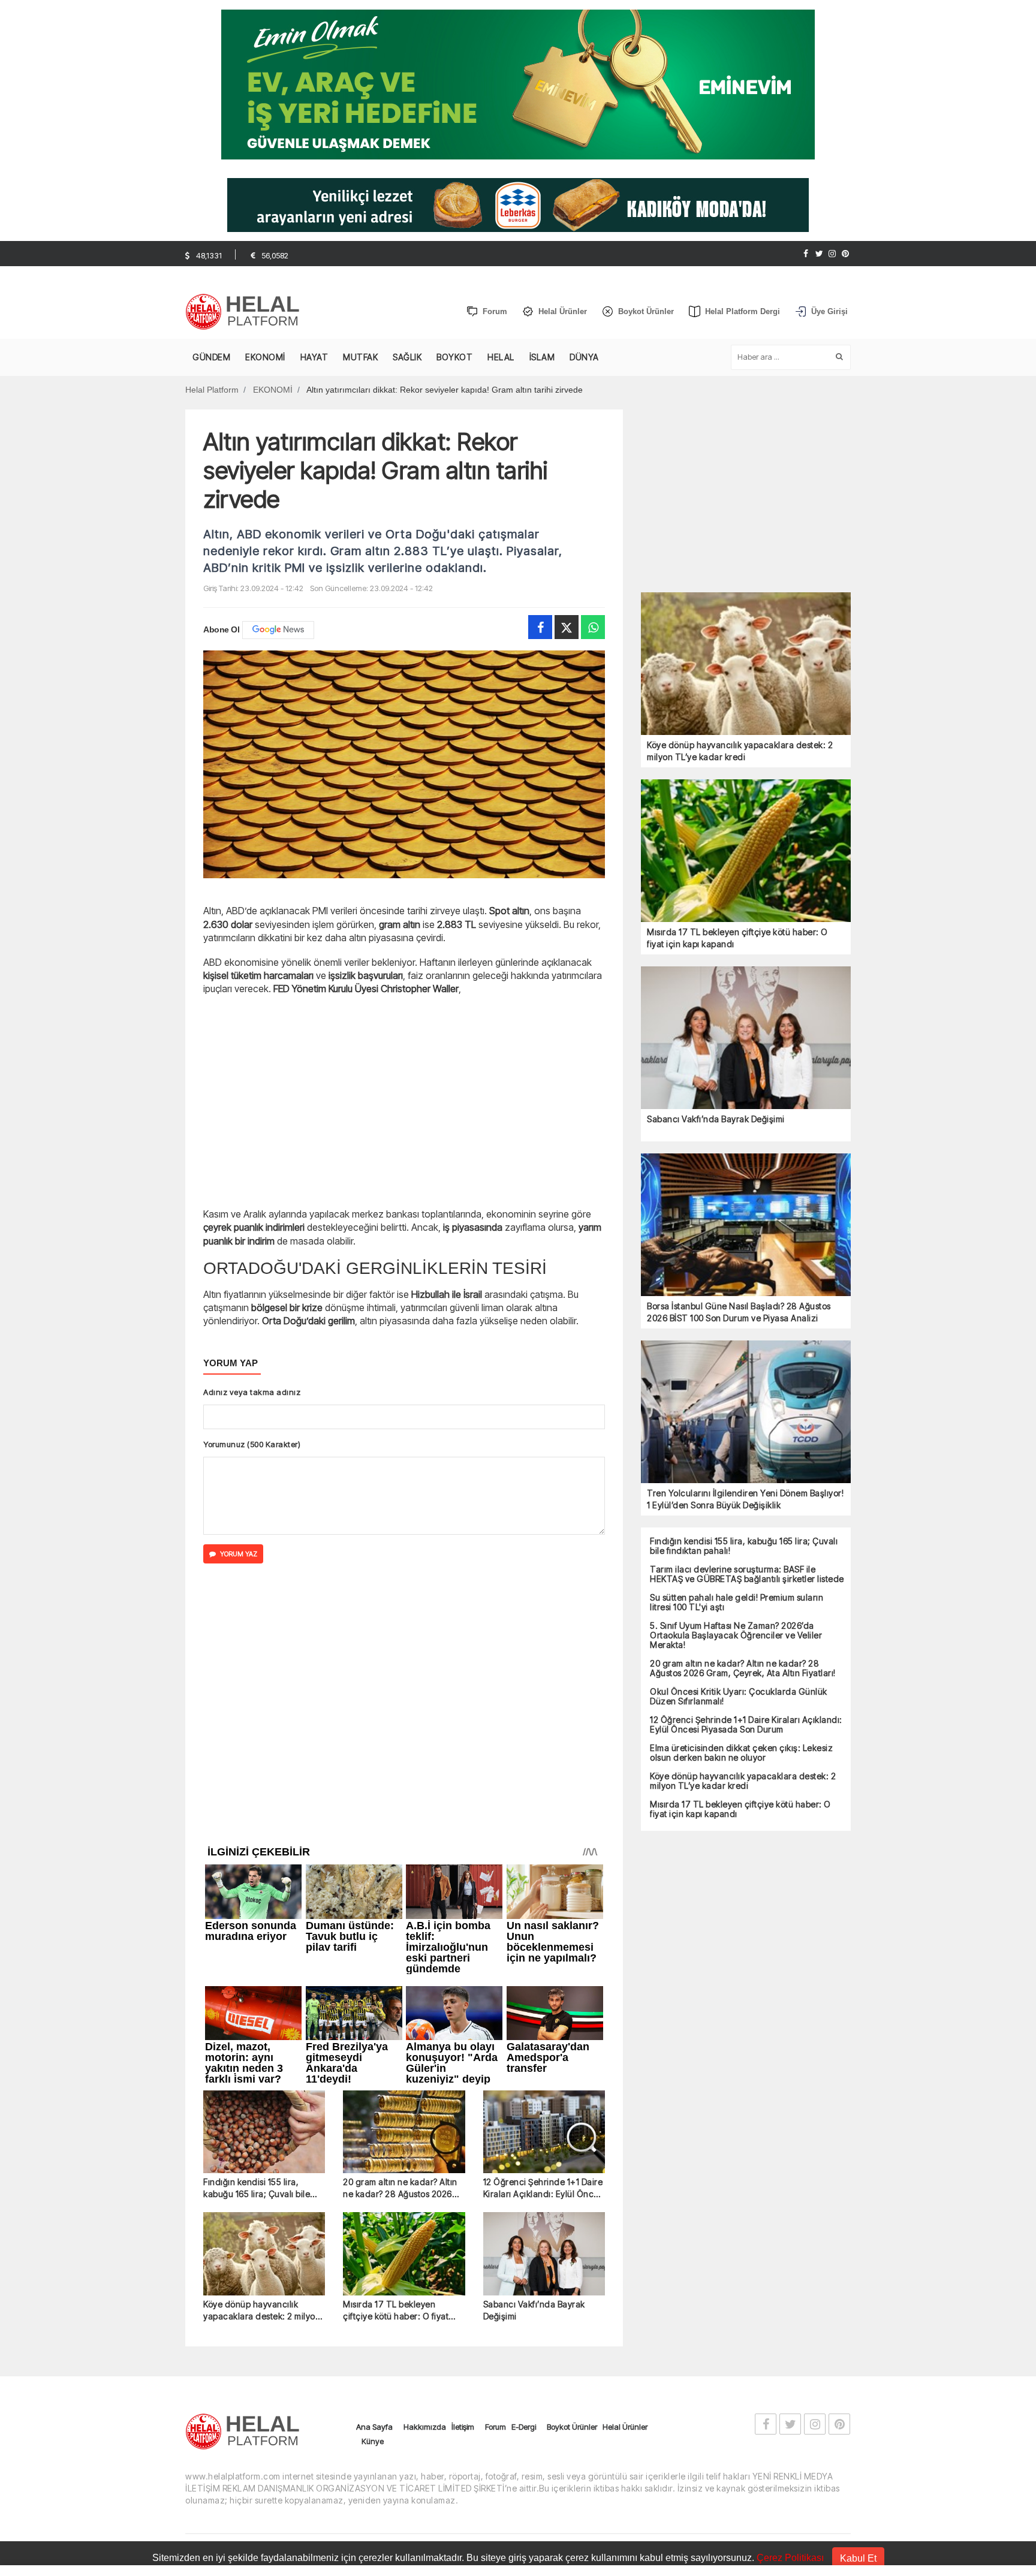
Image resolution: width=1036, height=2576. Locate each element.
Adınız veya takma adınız (252, 1392)
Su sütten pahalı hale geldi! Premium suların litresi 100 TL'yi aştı (737, 1602)
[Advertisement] (122, 310)
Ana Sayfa (374, 2186)
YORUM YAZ (239, 1554)
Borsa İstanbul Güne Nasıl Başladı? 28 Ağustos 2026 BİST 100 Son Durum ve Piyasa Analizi (739, 1312)
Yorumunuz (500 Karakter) (252, 1444)
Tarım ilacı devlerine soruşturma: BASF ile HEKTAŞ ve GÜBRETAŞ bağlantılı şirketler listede (747, 1574)
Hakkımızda (425, 2186)
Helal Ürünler (625, 2186)
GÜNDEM (211, 357)
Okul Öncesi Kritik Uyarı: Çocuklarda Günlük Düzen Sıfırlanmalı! (739, 1697)
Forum (496, 2186)
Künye (373, 2200)
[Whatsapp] (593, 627)
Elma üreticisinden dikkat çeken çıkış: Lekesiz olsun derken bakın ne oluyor (741, 1753)
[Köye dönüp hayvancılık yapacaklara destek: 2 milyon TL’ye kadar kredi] (264, 2013)
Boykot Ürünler (572, 2186)
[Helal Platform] (247, 312)
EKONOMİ (265, 357)
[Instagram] (832, 254)
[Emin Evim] (518, 84)
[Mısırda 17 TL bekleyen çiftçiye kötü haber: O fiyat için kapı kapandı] (404, 2013)
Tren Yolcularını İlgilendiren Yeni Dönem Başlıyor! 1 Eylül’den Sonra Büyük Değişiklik (745, 1499)
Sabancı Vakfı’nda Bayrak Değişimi (534, 2069)
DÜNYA (584, 357)
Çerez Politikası (790, 2558)
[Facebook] (806, 254)
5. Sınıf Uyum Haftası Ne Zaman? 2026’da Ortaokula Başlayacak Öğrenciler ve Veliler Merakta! (736, 1635)
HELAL (501, 357)
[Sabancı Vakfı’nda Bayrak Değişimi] (544, 2013)
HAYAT (314, 357)
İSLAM (542, 357)
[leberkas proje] (518, 204)
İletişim (463, 2186)
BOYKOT (454, 357)
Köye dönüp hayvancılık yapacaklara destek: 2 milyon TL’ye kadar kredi (262, 2070)
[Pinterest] (845, 254)
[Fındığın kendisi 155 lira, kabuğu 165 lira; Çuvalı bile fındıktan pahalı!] (264, 1892)
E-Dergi (524, 2186)
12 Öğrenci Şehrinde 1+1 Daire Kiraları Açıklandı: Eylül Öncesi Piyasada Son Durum (544, 1947)
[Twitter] (819, 254)
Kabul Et (858, 2558)
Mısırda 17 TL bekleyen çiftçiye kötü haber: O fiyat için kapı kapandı (396, 2070)
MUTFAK (360, 357)
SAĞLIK (407, 357)
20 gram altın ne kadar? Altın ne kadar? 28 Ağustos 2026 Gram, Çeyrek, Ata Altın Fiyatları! (400, 1947)
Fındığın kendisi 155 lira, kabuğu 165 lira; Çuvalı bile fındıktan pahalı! (257, 1947)
